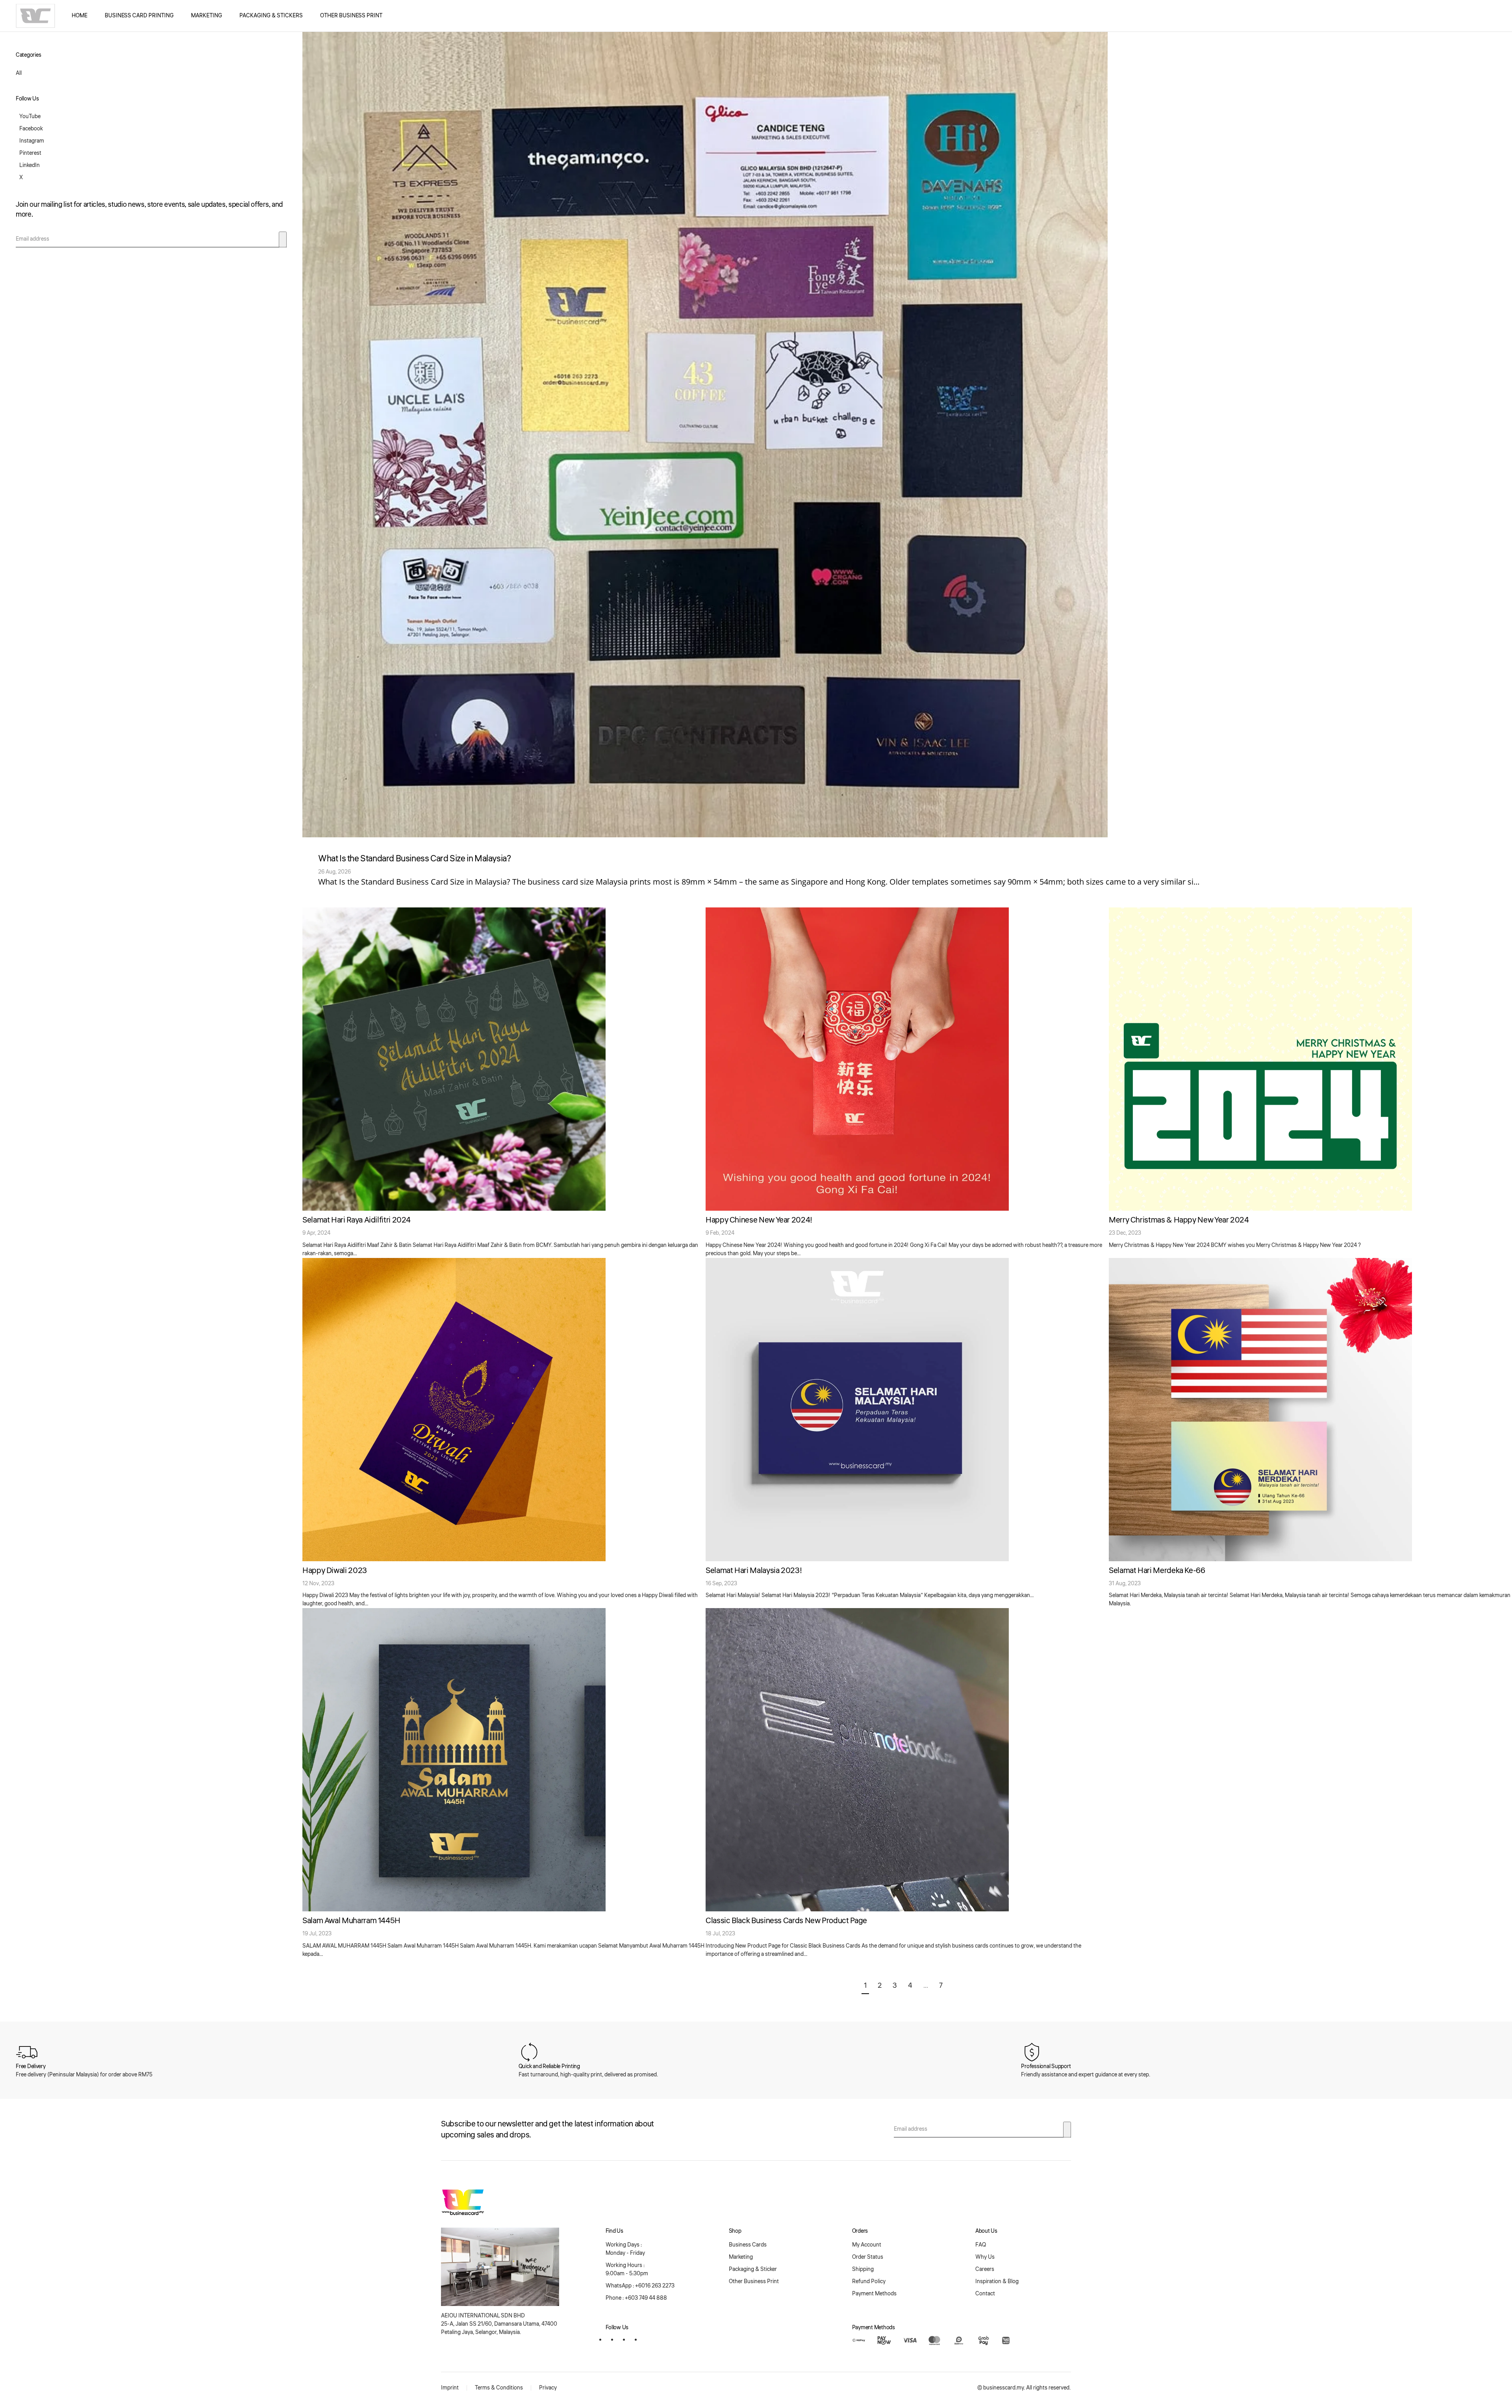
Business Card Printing (139, 16)
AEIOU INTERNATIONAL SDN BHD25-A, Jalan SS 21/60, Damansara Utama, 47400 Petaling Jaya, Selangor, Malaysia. (499, 2324)
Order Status (868, 2257)
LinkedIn (30, 165)
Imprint (450, 2388)
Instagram (32, 141)
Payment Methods (874, 2294)
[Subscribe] (283, 239)
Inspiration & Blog (997, 2282)
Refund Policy (869, 2282)
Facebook (31, 129)
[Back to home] (35, 16)
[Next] (954, 1986)
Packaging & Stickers (271, 16)
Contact (985, 2294)
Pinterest (30, 153)
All (19, 73)
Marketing (207, 16)
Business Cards (748, 2245)
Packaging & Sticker (753, 2269)
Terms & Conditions (499, 2388)
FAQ (981, 2245)
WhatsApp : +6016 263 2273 (640, 2286)
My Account (867, 2245)
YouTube (30, 117)
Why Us (985, 2257)
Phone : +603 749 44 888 (636, 2298)
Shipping (863, 2269)
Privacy (548, 2388)
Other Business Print (351, 16)
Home (80, 16)
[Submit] (1067, 2130)
